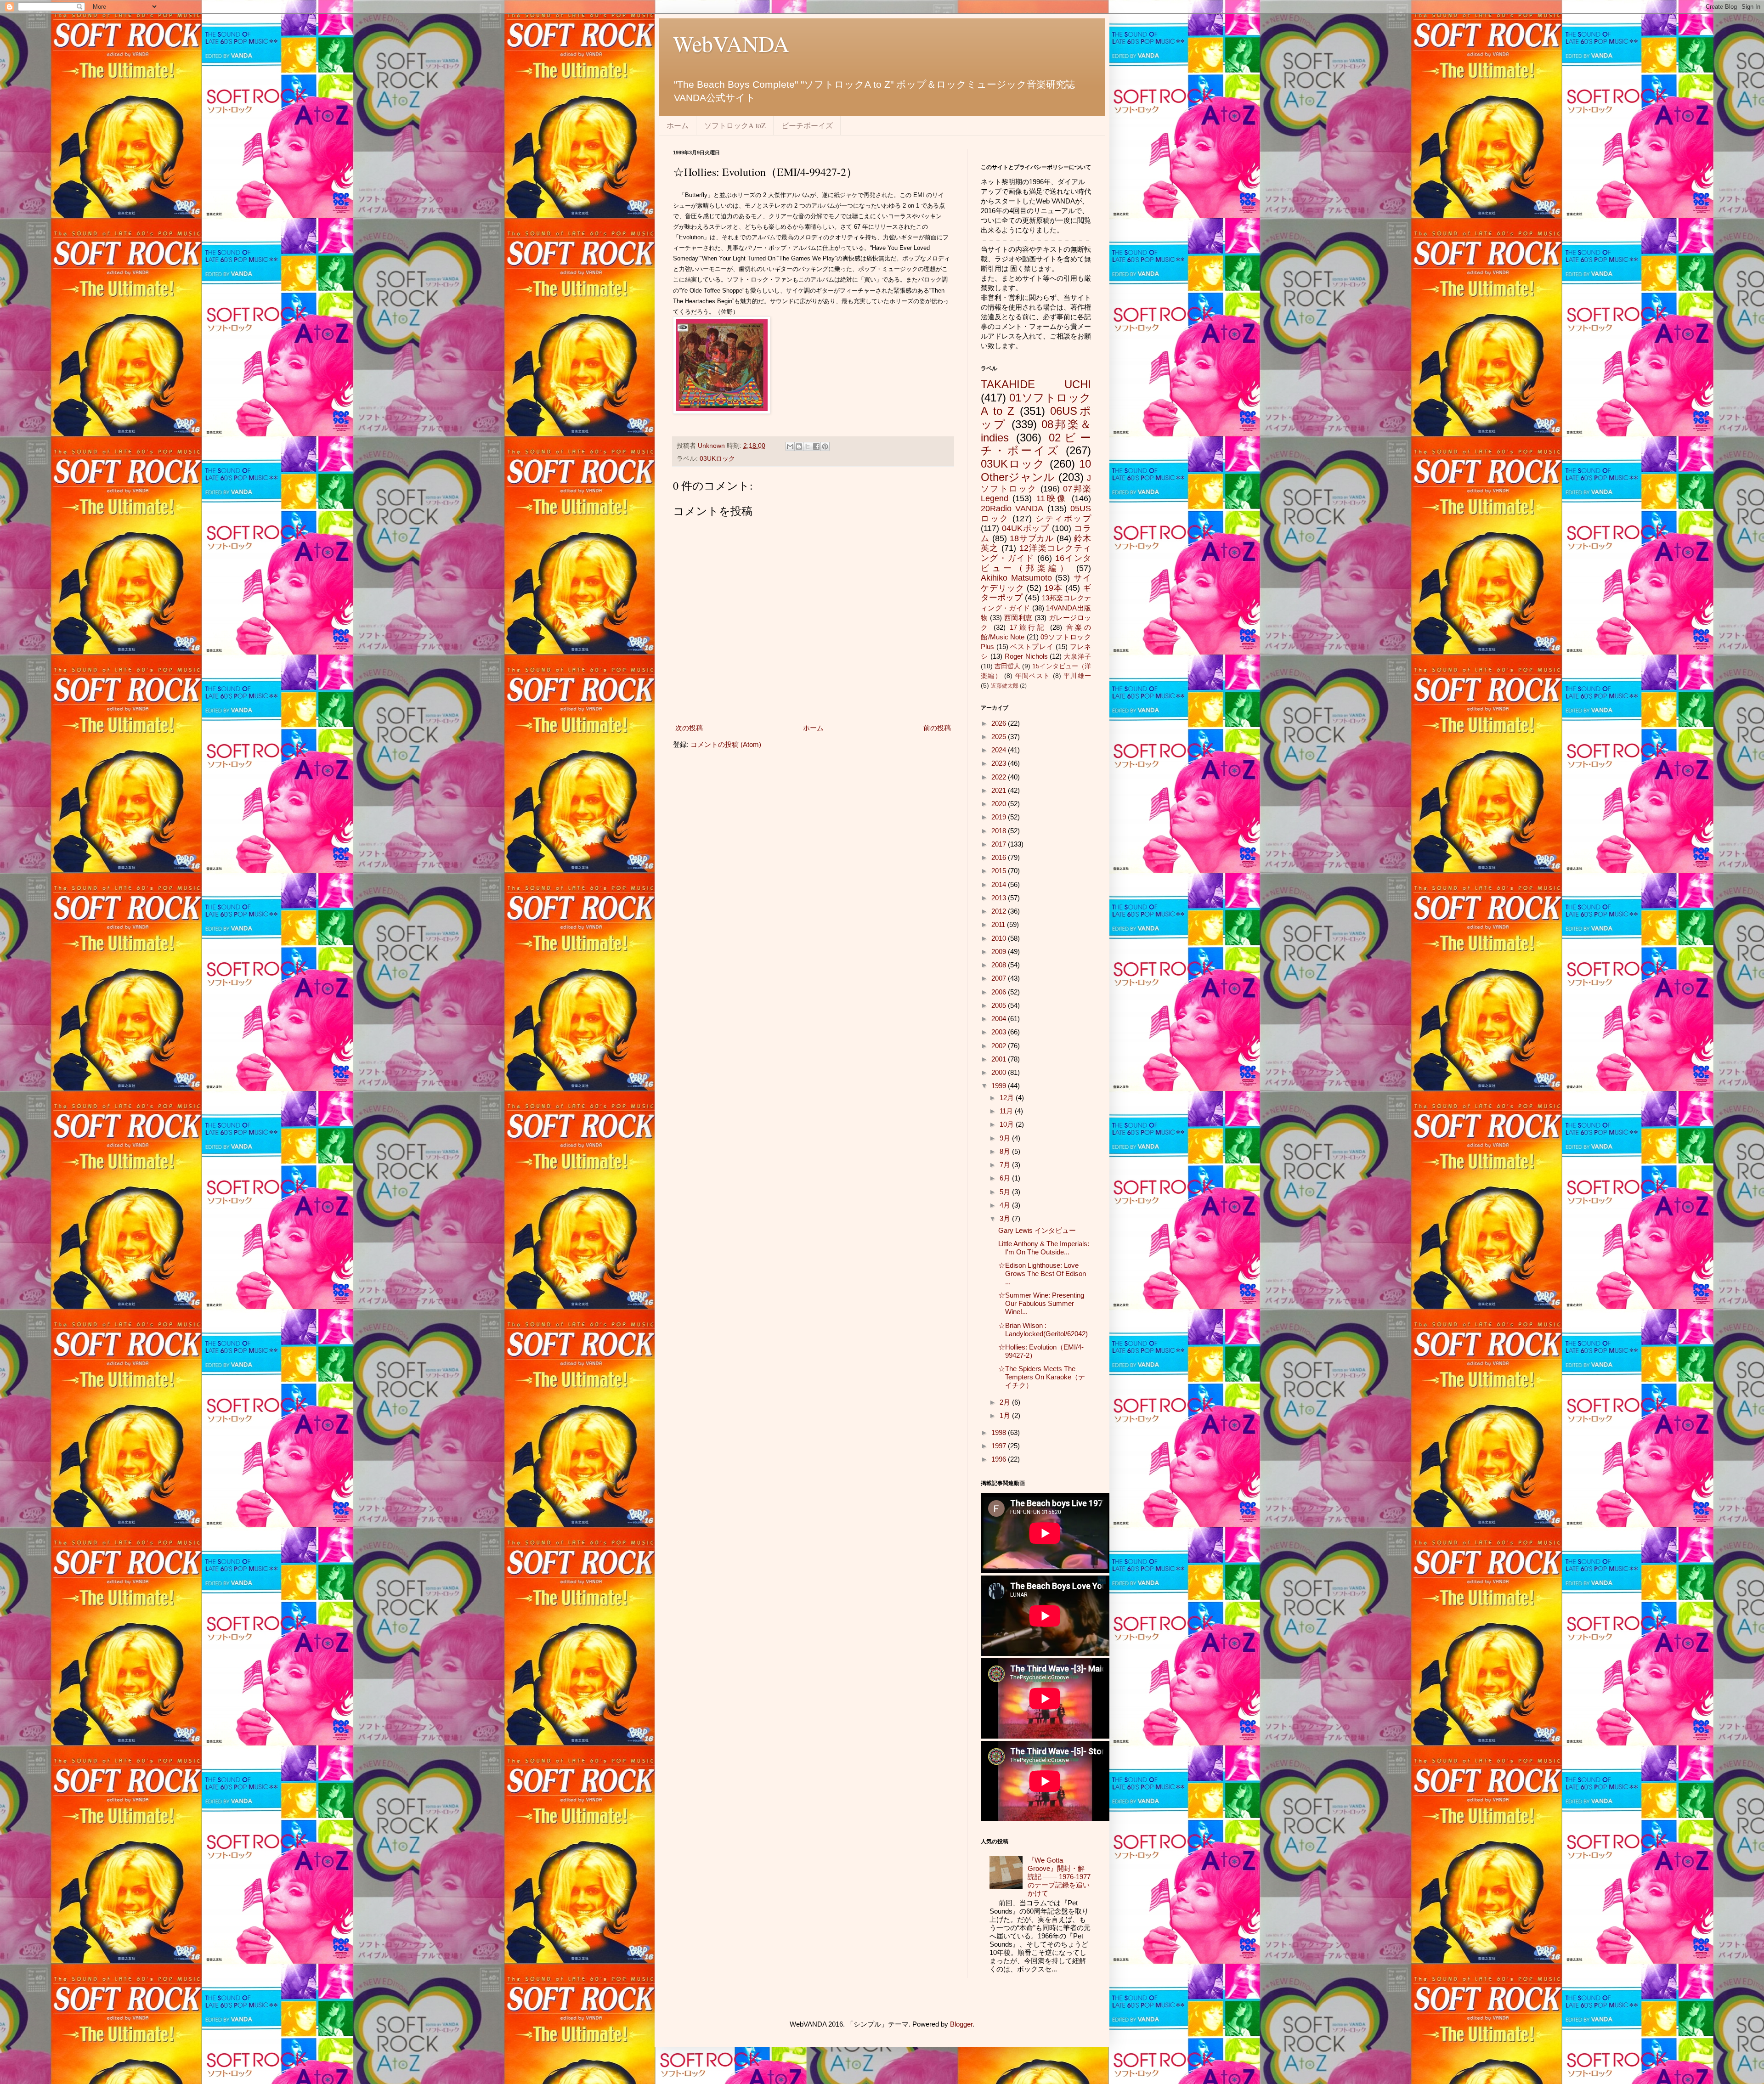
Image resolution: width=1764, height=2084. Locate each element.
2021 (1000, 790)
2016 (1000, 857)
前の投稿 (937, 728)
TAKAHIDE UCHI (1036, 384)
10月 (1008, 1124)
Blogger (961, 2024)
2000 (1000, 1072)
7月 (1006, 1165)
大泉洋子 (1077, 657)
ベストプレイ (1032, 647)
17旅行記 (1028, 627)
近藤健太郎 (1005, 686)
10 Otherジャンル (1036, 470)
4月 (1006, 1205)
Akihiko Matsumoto (1016, 578)
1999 (1000, 1086)
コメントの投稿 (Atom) (726, 744)
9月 (1006, 1138)
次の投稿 (689, 728)
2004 (1000, 1019)
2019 (1000, 817)
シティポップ (1063, 519)
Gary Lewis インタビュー (1037, 1230)
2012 (1000, 911)
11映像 (1052, 498)
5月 (1006, 1192)
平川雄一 (1077, 676)
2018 (1000, 831)
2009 (1000, 952)
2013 (1000, 898)
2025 (1000, 737)
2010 (1000, 938)
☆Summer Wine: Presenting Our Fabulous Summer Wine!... (1041, 1303)
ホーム (678, 125)
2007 (1000, 978)
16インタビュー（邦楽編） (1036, 563)
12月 (1008, 1098)
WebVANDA (731, 43)
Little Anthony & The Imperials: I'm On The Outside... (1044, 1248)
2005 (1000, 1005)
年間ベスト (1033, 676)
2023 (1000, 763)
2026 (1000, 723)
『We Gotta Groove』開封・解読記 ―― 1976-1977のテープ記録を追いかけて (1059, 1877)
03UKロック (717, 459)
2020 (1000, 804)
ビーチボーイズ (807, 125)
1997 (1000, 1446)
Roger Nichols (1026, 656)
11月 (1007, 1111)
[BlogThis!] (799, 446)
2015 (1000, 871)
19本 (1053, 588)
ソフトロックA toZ (735, 125)
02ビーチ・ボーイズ (1036, 444)
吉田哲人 (1007, 666)
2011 (999, 924)
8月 (1006, 1151)
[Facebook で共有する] (816, 446)
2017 (1000, 844)
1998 (1000, 1432)
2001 (1000, 1059)
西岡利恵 (1018, 618)
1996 (1000, 1459)
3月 (1006, 1218)
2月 (1006, 1402)
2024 (1000, 750)
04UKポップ (1026, 528)
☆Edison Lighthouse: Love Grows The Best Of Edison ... (1042, 1274)
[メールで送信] (790, 446)
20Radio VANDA (1012, 508)
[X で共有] (808, 446)
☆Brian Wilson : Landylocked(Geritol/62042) (1043, 1330)
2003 (1000, 1032)
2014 (1000, 884)
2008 (1000, 965)
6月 (1006, 1178)
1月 (1006, 1415)
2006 (1000, 992)
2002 (1000, 1046)
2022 (1000, 777)
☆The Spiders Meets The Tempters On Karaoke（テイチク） (1042, 1377)
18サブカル (1032, 538)
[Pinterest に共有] (825, 446)
